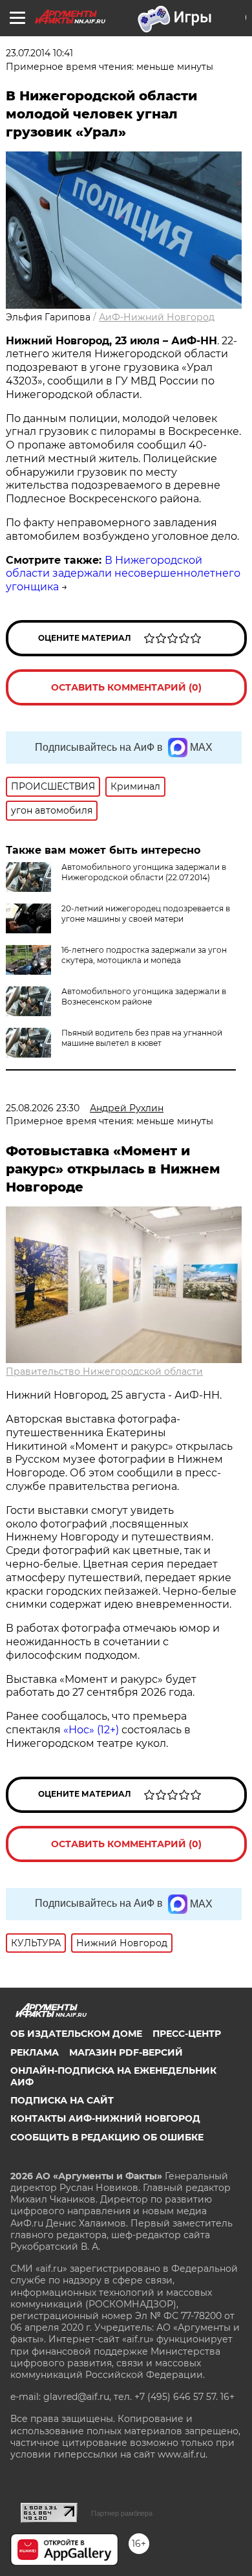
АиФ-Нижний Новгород (157, 317)
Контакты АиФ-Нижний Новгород (105, 2118)
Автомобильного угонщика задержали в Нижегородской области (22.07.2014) (144, 872)
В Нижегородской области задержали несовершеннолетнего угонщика (123, 574)
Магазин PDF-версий (126, 2052)
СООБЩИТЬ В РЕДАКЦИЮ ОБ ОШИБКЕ (107, 2137)
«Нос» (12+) (90, 1730)
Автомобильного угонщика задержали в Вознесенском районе (144, 996)
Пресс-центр (187, 2034)
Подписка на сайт (62, 2100)
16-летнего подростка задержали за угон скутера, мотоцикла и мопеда (144, 955)
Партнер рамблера (122, 2513)
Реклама (35, 2052)
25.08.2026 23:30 (43, 1108)
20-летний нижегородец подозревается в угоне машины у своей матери (146, 914)
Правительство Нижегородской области (104, 1371)
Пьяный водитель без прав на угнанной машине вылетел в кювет (142, 1038)
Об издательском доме (76, 2034)
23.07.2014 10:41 (39, 53)
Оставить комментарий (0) (126, 687)
